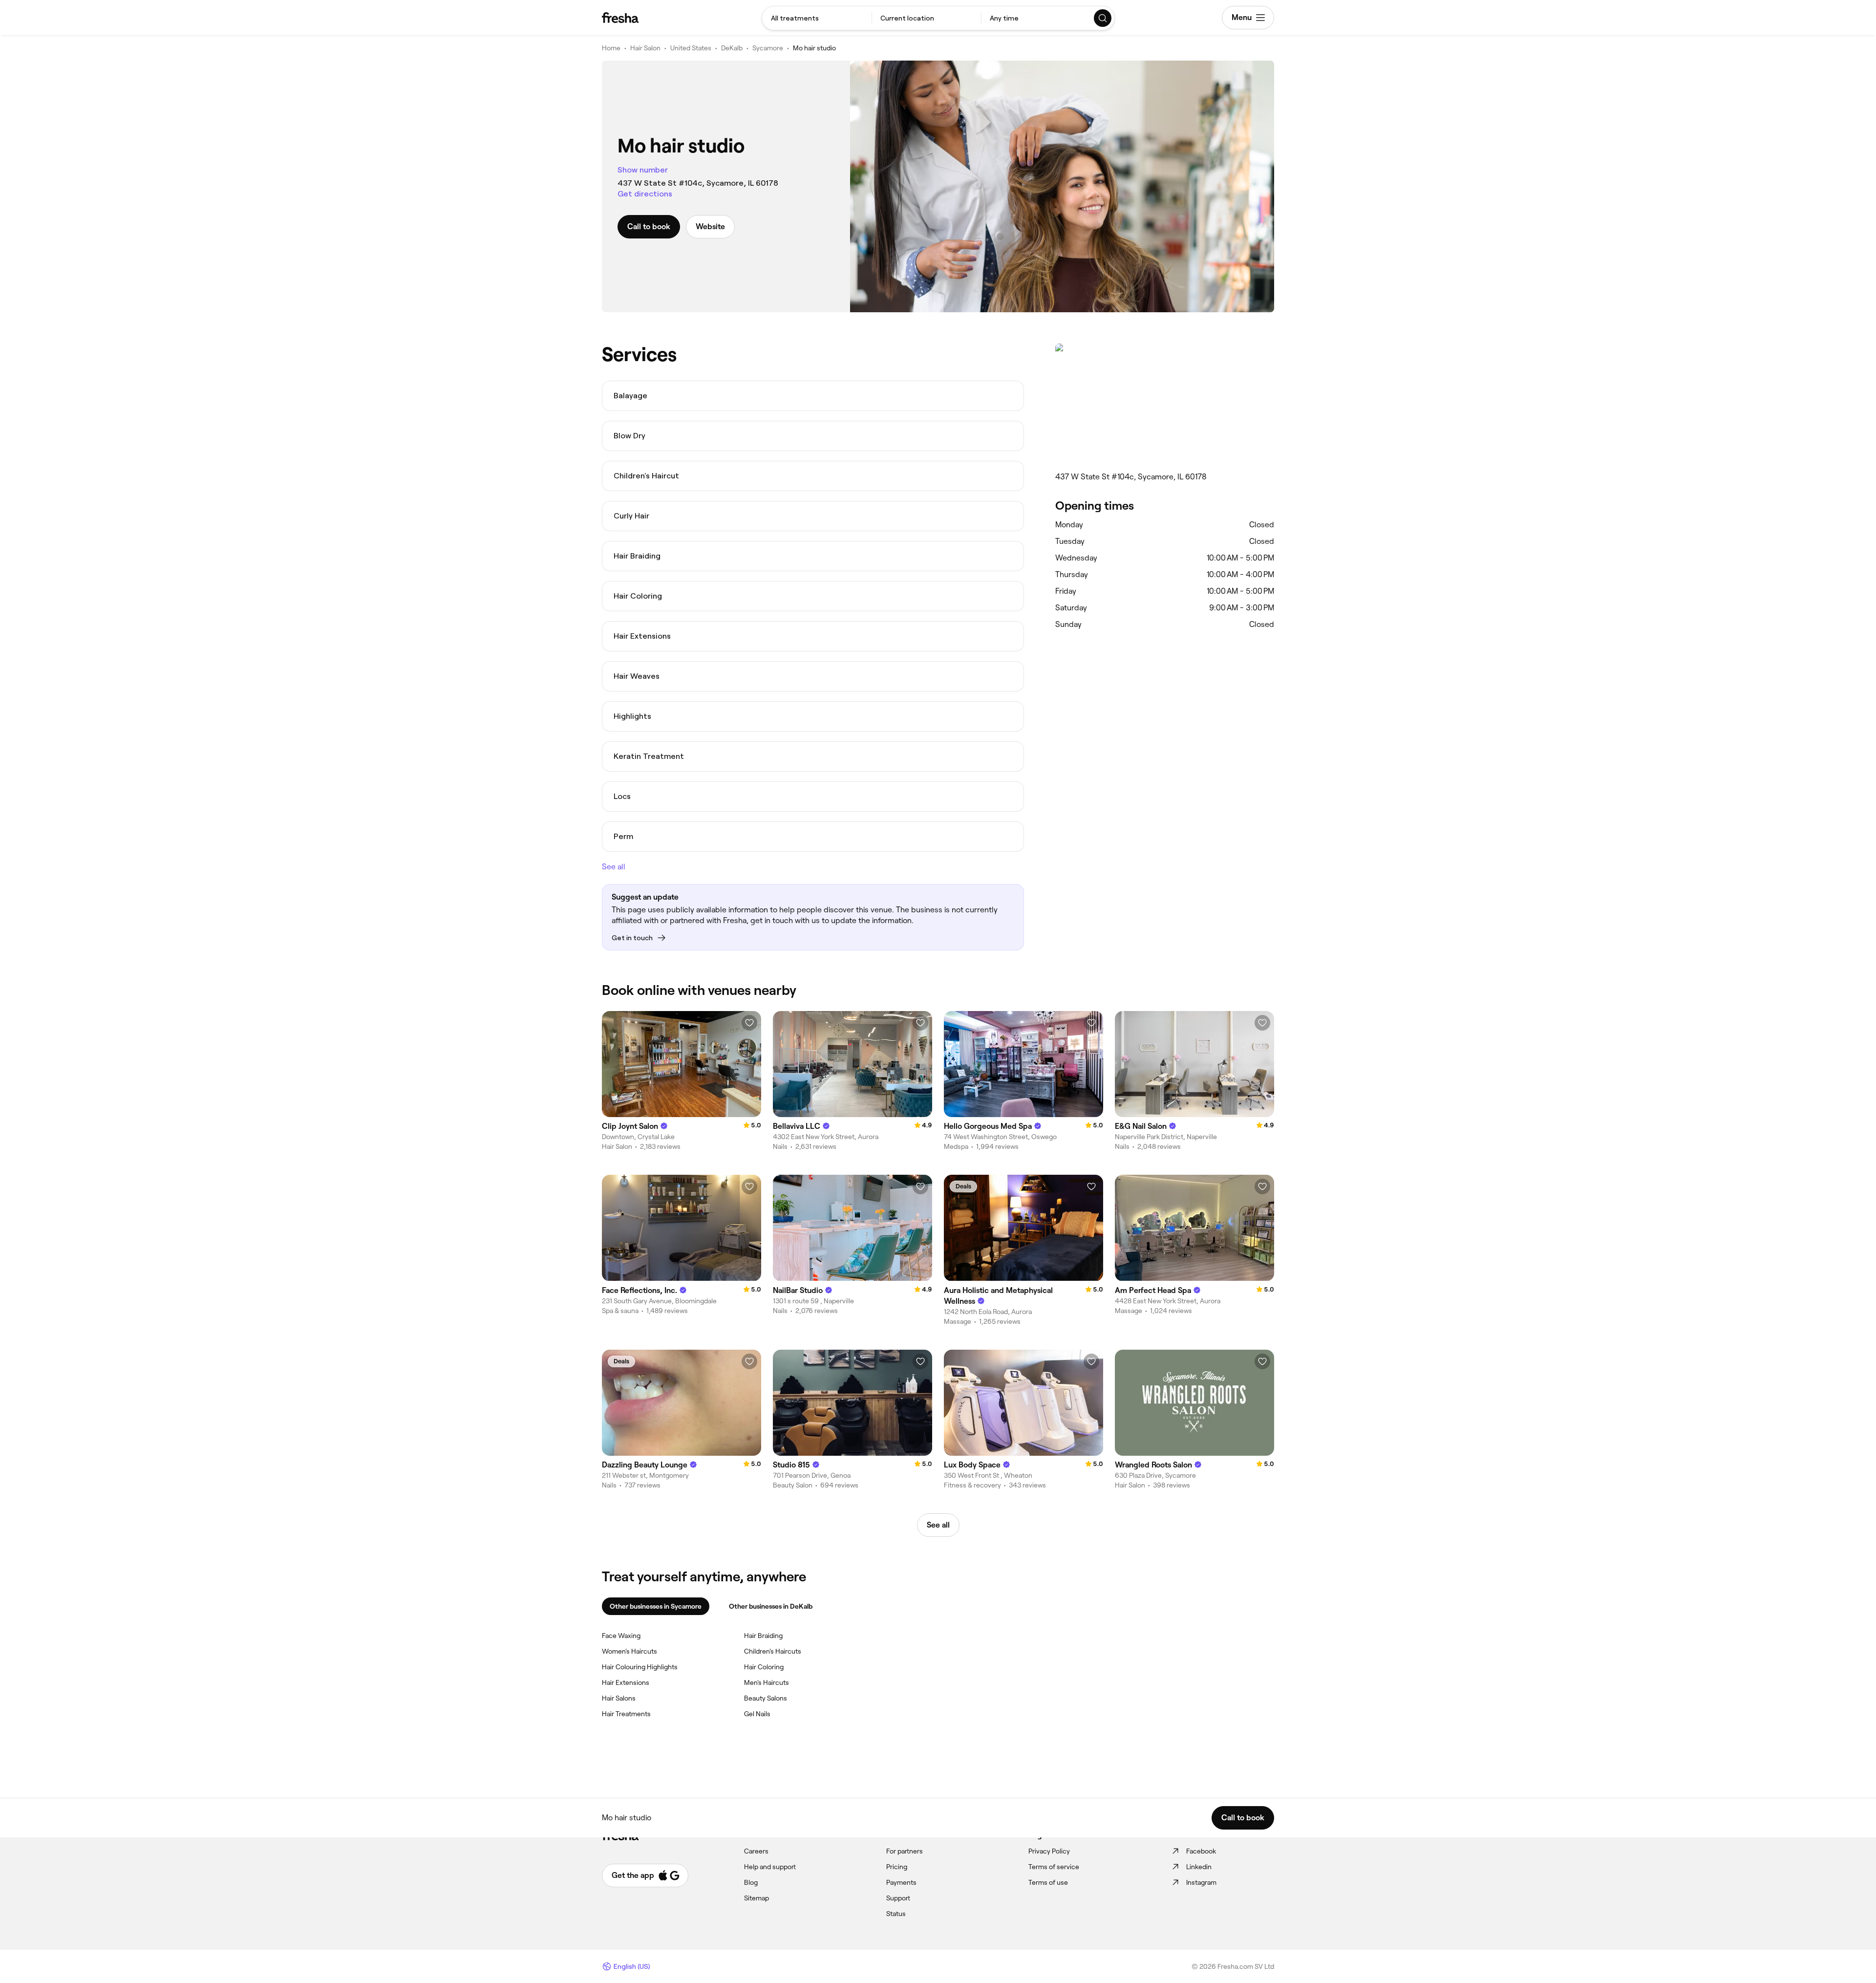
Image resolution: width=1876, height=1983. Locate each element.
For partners (905, 1851)
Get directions (645, 194)
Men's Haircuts (767, 1682)
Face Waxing (621, 1636)
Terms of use (1048, 1882)
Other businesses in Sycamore (656, 1606)
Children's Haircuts (773, 1651)
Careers (756, 1851)
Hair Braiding (763, 1636)
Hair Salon (645, 48)
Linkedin (1199, 1867)
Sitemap (757, 1898)
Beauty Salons (766, 1698)
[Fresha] (620, 18)
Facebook (1201, 1851)
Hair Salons (619, 1698)
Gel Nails (757, 1714)
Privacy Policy (1049, 1851)
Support (898, 1898)
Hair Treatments (626, 1714)
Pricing (897, 1867)
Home (611, 48)
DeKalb (732, 48)
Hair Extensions (626, 1682)
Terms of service (1054, 1867)
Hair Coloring (764, 1667)
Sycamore (768, 48)
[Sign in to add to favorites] (749, 1023)
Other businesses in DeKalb (771, 1606)
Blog (751, 1882)
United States (691, 48)
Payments (901, 1882)
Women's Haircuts (629, 1651)
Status (896, 1914)
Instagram (1201, 1882)
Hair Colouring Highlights (640, 1667)
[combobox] (817, 18)
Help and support (770, 1867)
